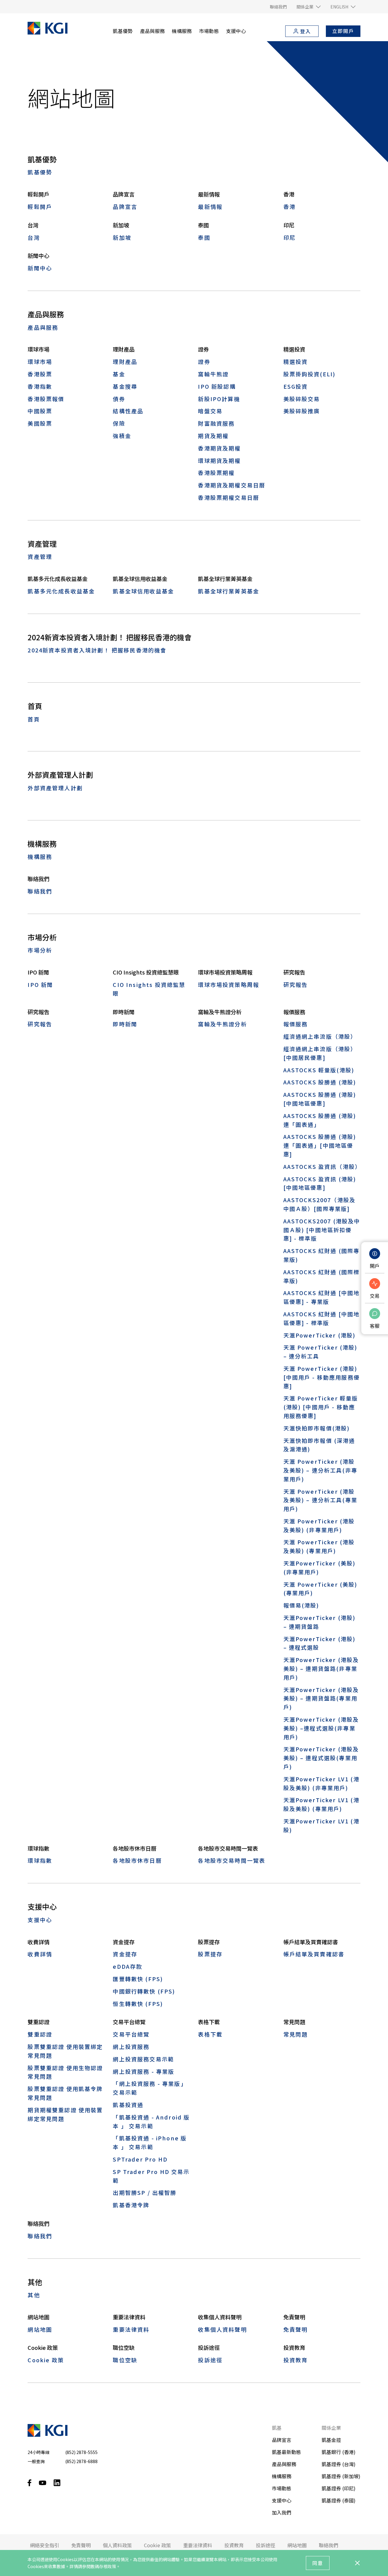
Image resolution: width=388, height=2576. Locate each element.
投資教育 (296, 2360)
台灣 (34, 237)
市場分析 (40, 950)
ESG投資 (296, 386)
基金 (119, 374)
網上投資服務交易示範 (143, 2059)
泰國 (204, 237)
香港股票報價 (46, 399)
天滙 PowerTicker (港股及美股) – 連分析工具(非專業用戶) (320, 1470)
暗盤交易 (210, 411)
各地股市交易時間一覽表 (232, 1860)
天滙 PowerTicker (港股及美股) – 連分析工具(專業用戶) (320, 1500)
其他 (34, 2295)
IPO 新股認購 (217, 386)
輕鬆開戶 (40, 206)
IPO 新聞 (40, 985)
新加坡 (122, 237)
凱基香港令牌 (131, 2205)
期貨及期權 (213, 436)
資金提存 (125, 1954)
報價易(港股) (301, 1605)
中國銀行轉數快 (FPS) (144, 1991)
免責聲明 (296, 2329)
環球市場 (40, 361)
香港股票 (40, 374)
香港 (289, 206)
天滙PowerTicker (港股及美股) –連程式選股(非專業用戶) (321, 1728)
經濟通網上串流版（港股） (320, 1036)
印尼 (289, 237)
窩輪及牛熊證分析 (222, 1024)
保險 (119, 423)
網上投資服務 (131, 2047)
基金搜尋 (125, 386)
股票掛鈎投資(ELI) (310, 374)
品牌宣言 (125, 206)
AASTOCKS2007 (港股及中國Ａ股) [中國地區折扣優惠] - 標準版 (322, 1230)
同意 (318, 2563)
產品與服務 (43, 327)
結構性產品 (128, 411)
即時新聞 (125, 1024)
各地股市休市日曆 (137, 1860)
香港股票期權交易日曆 (229, 497)
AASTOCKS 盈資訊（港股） (322, 1166)
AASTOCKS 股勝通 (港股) (320, 1082)
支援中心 (40, 1920)
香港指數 (40, 386)
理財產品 (125, 361)
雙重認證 (40, 2034)
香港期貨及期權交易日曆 (232, 485)
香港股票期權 (216, 473)
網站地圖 (40, 2329)
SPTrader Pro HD (140, 2159)
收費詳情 (40, 1954)
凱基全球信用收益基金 (143, 591)
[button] (309, 7)
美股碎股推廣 (302, 411)
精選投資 (296, 361)
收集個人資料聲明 (222, 2329)
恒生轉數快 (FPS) (138, 2004)
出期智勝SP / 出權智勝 (145, 2192)
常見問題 (296, 2034)
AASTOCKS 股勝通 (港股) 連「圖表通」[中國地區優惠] (320, 1145)
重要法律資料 (131, 2329)
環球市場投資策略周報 (229, 985)
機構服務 (40, 856)
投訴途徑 (210, 2360)
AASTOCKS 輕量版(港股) (319, 1070)
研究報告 (296, 985)
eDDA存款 (127, 1966)
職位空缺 (125, 2360)
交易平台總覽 (131, 2034)
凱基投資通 (128, 2105)
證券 (204, 361)
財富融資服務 (216, 423)
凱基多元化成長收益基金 (61, 591)
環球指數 (40, 1860)
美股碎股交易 (302, 399)
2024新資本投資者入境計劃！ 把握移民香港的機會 (97, 650)
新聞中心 (40, 268)
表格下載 (210, 2034)
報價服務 (296, 1024)
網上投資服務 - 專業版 (144, 2071)
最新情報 (210, 206)
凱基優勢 (40, 172)
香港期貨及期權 (219, 448)
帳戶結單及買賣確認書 (314, 1954)
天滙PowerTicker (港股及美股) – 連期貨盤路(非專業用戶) (321, 1668)
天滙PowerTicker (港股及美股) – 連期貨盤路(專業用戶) (321, 1698)
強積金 (122, 436)
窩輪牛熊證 (213, 374)
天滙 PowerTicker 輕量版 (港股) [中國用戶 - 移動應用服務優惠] (321, 1407)
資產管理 (40, 556)
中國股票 (40, 411)
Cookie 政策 (46, 2360)
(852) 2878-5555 (81, 2452)
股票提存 (210, 1954)
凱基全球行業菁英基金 (229, 591)
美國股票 (40, 423)
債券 (119, 399)
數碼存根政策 (103, 2566)
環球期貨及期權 (219, 460)
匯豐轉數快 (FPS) (138, 1979)
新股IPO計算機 (219, 399)
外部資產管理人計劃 (55, 788)
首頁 (34, 719)
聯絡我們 (40, 891)
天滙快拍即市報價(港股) (317, 1428)
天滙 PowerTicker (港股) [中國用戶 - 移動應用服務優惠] (322, 1377)
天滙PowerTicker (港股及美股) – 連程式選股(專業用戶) (321, 1758)
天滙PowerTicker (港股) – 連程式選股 (320, 1643)
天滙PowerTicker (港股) (320, 1335)
